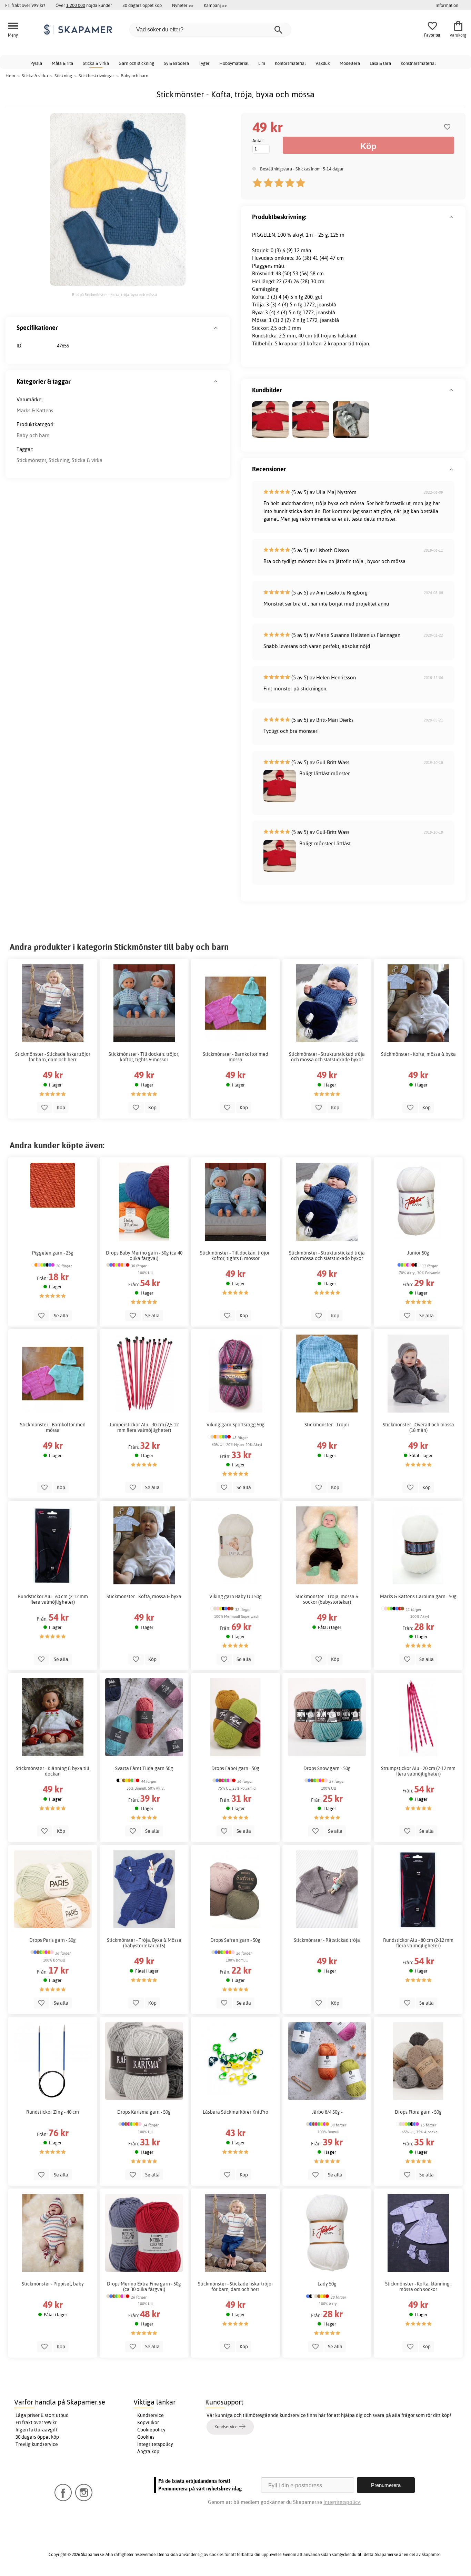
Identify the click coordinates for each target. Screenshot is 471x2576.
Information (447, 5)
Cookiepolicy (151, 2430)
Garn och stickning (136, 63)
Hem (10, 76)
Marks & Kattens (35, 410)
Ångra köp (148, 2451)
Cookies (146, 2437)
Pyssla (36, 63)
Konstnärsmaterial (418, 63)
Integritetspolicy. (342, 2502)
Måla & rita (62, 63)
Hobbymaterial (234, 63)
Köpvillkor (148, 2422)
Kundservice (151, 2415)
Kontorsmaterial (290, 63)
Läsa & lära (380, 63)
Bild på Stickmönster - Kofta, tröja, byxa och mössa (114, 295)
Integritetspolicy (155, 2444)
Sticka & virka (96, 63)
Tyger (204, 63)
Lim (262, 63)
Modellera (350, 63)
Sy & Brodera (176, 63)
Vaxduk (323, 63)
